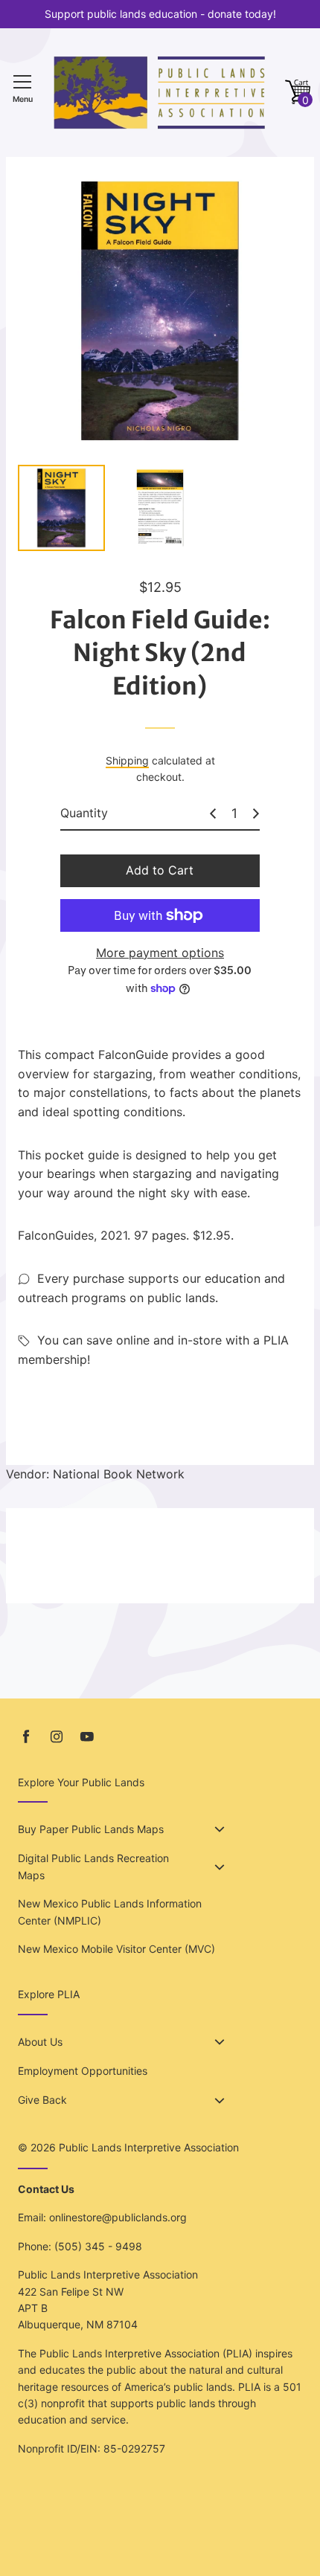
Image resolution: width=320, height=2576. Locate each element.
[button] (298, 93)
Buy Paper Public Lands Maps (91, 1829)
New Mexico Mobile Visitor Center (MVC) (116, 1949)
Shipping (127, 760)
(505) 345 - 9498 (98, 2246)
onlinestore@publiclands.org (118, 2217)
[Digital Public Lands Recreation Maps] (220, 1867)
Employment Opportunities (83, 2071)
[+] (256, 814)
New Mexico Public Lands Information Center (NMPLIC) (110, 1912)
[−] (213, 814)
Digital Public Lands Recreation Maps (93, 1866)
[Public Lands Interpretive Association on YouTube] (87, 1737)
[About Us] (220, 2042)
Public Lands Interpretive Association (149, 2147)
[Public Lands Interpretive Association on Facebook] (26, 1737)
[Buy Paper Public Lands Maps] (220, 1829)
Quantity (84, 813)
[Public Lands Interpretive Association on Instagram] (57, 1737)
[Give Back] (220, 2101)
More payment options (160, 953)
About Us (40, 2042)
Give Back (42, 2100)
